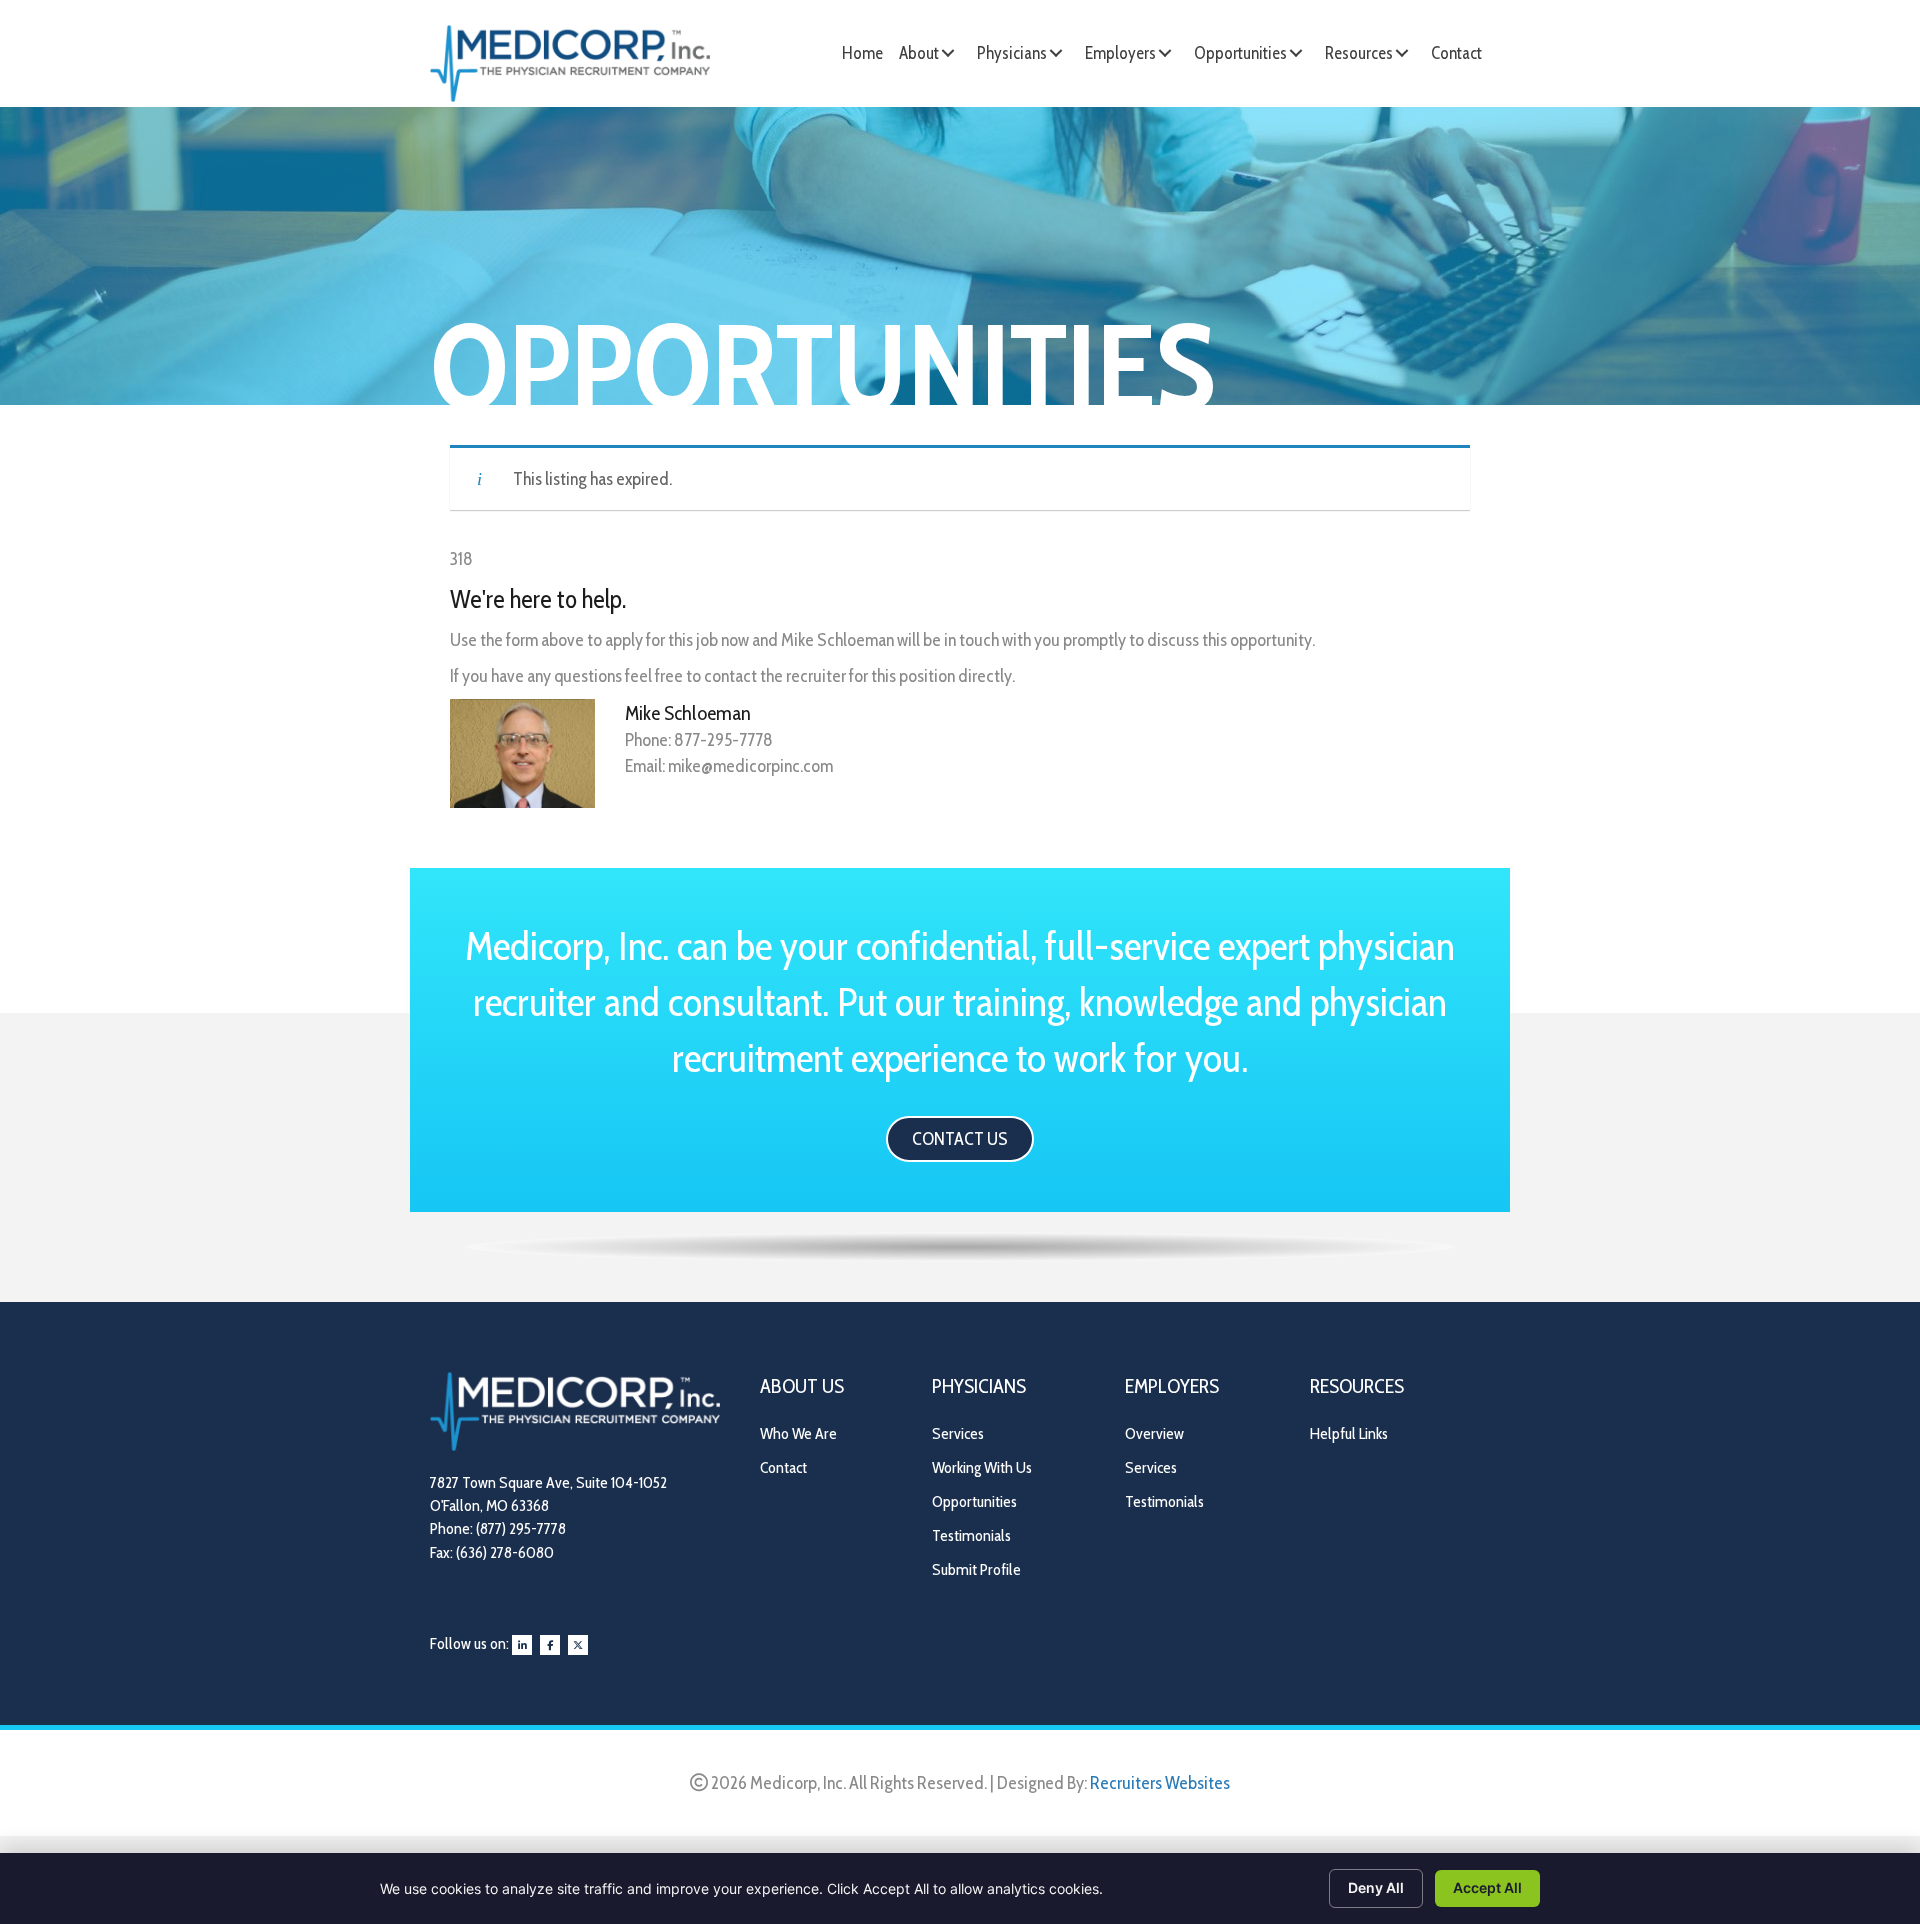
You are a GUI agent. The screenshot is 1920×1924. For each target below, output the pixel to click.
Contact (783, 1467)
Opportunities (974, 1501)
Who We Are (798, 1433)
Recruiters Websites (1160, 1783)
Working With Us (982, 1467)
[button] (948, 53)
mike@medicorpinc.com (750, 766)
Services (958, 1433)
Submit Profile (976, 1569)
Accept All (1487, 1887)
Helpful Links (1349, 1433)
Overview (1154, 1433)
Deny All (1376, 1887)
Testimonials (971, 1535)
